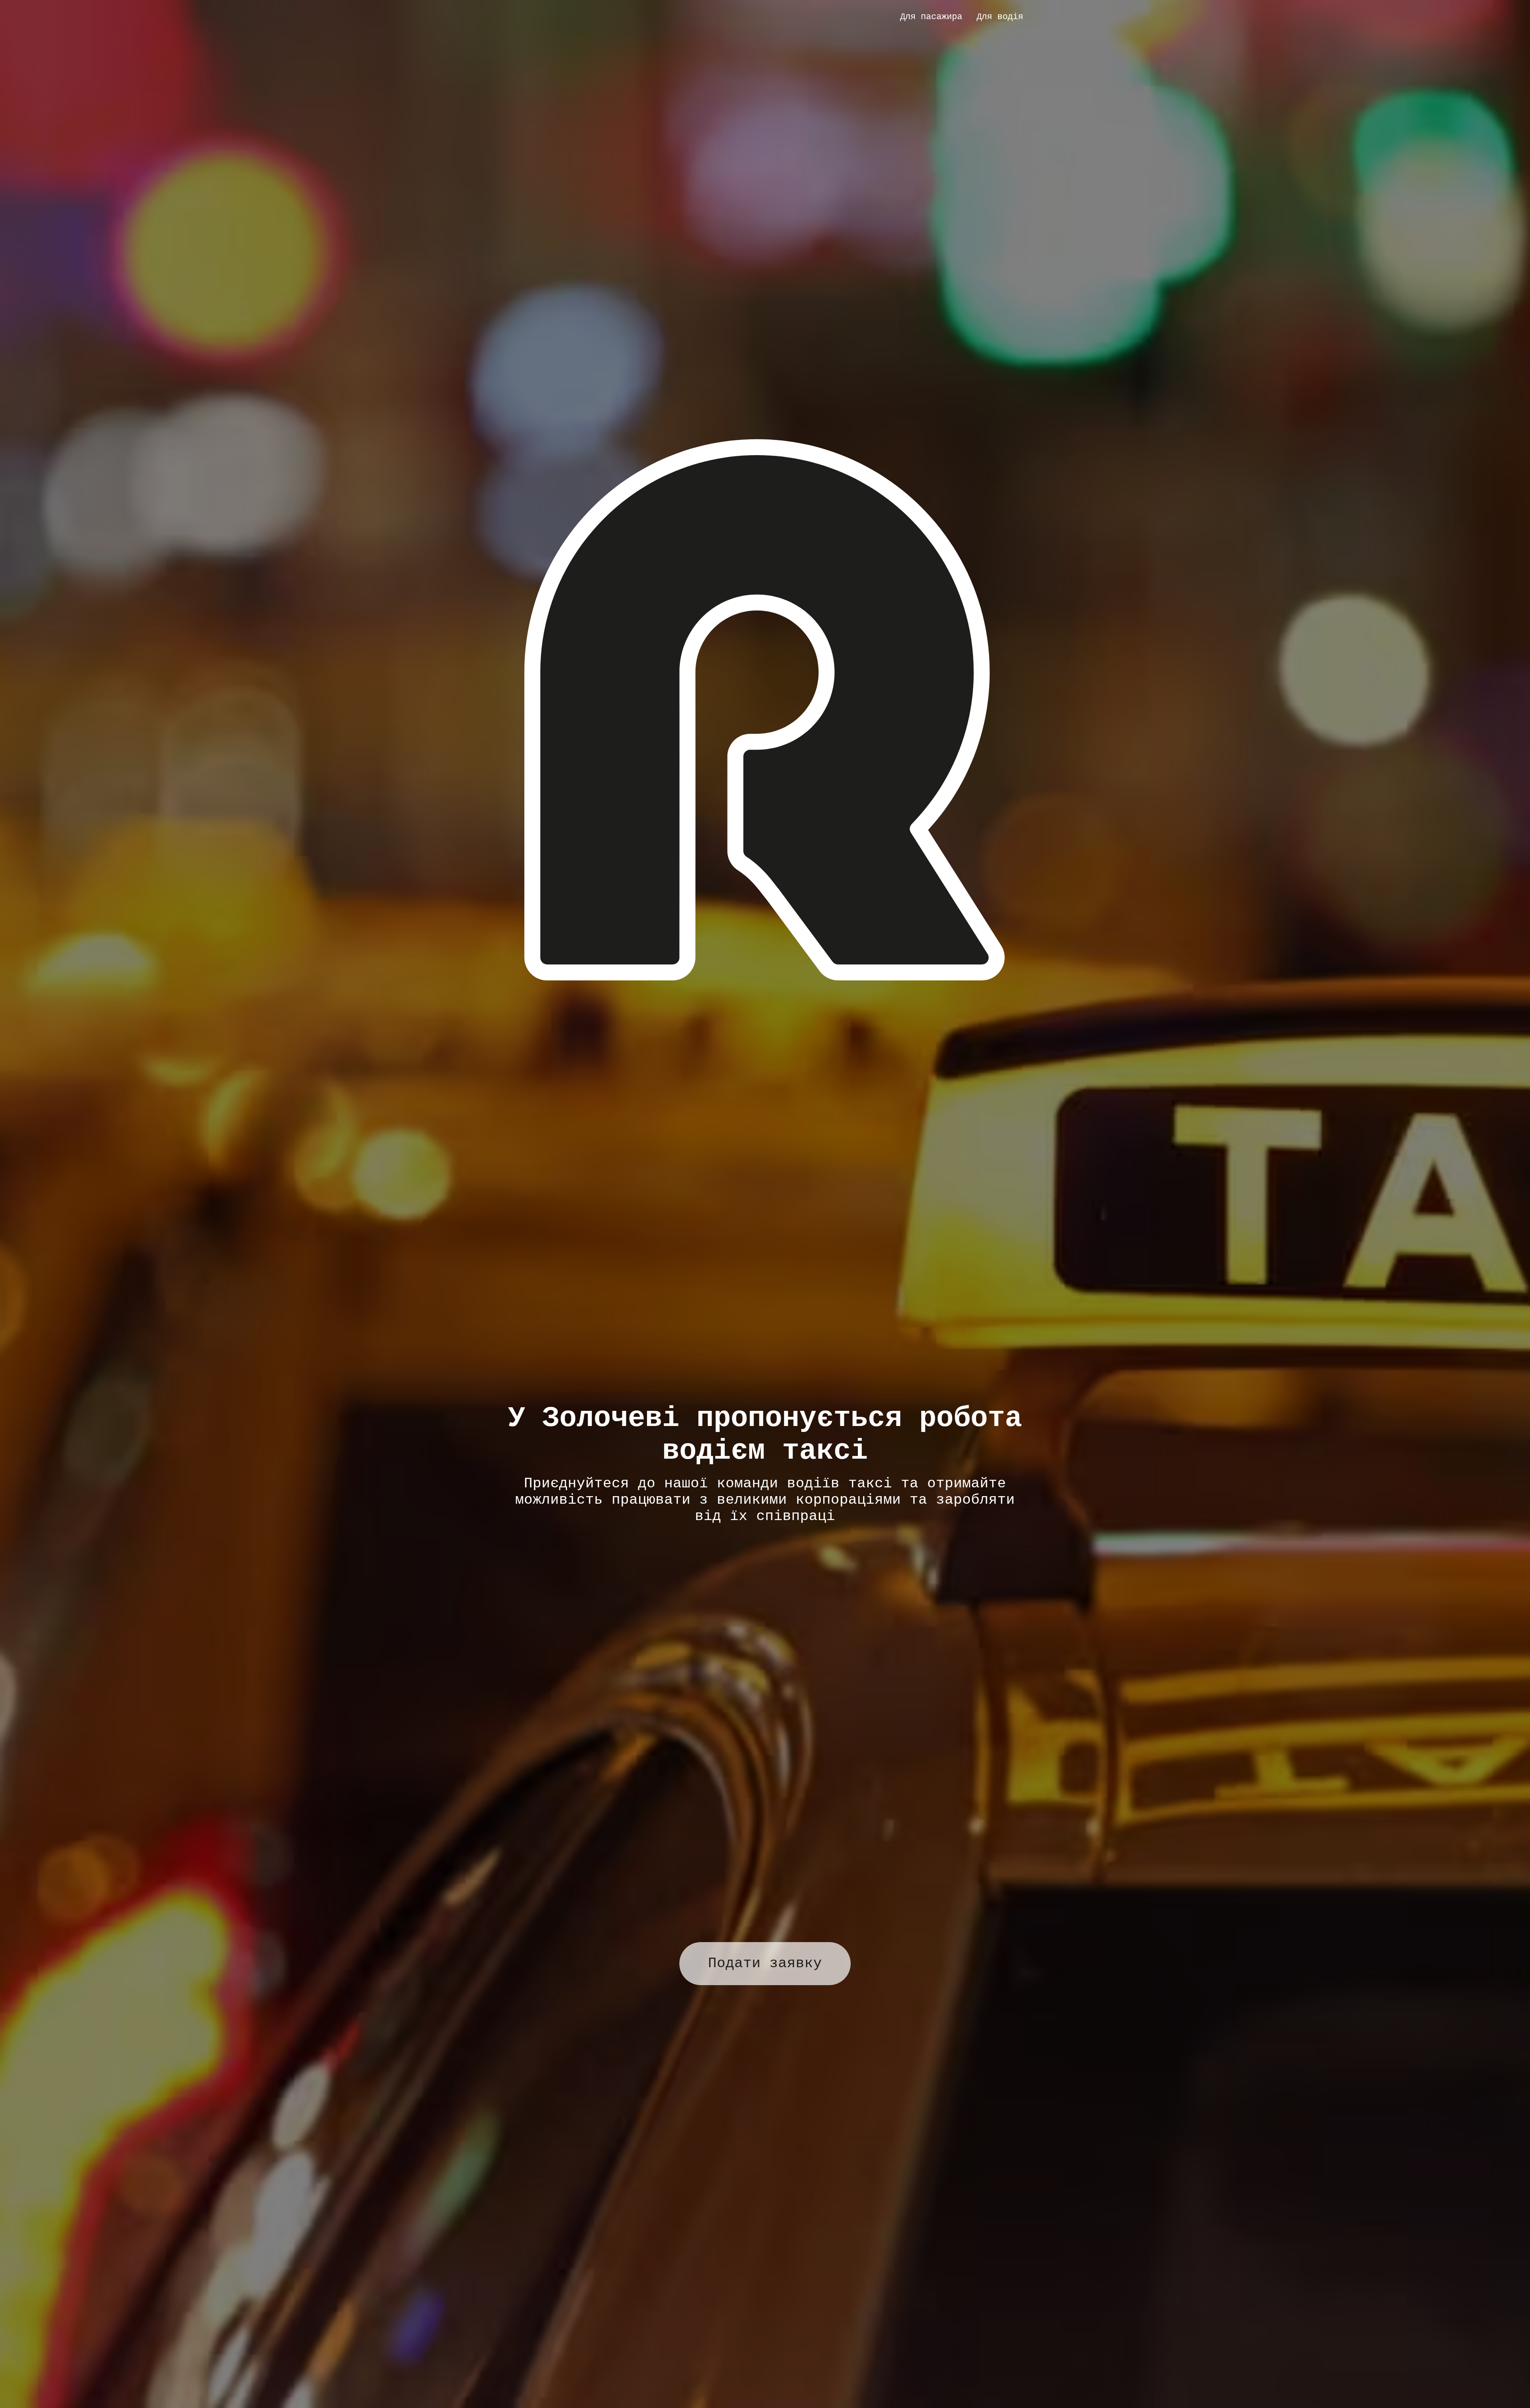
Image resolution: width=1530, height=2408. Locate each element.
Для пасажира (931, 17)
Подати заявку (765, 1963)
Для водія (1000, 17)
